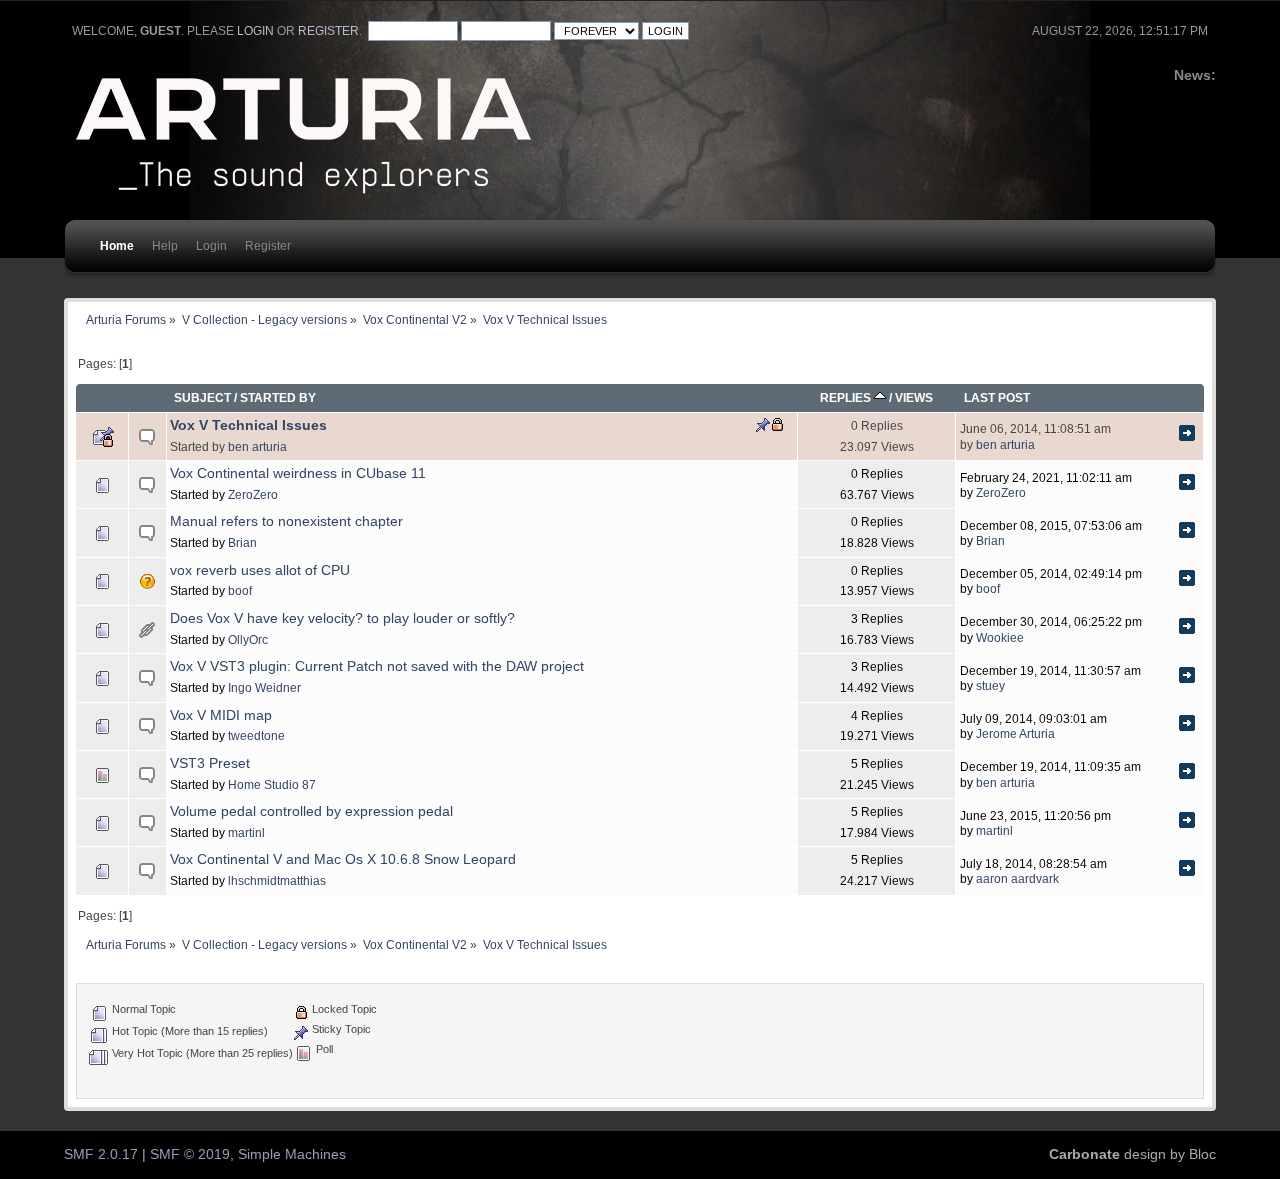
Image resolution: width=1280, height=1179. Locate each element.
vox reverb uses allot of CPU (260, 570)
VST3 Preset (210, 763)
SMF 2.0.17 (101, 1154)
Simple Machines (292, 1154)
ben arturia (257, 446)
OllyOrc (248, 639)
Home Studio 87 (272, 784)
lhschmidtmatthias (277, 880)
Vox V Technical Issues (248, 425)
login (255, 31)
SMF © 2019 (190, 1154)
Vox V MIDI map (221, 715)
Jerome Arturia (1015, 733)
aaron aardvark (1017, 878)
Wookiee (1000, 637)
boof (240, 590)
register (328, 31)
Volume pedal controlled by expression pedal (311, 811)
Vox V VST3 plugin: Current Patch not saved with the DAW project (377, 666)
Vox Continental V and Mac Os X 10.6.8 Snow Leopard (343, 859)
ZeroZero (253, 494)
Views (914, 397)
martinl (246, 832)
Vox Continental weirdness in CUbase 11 (298, 473)
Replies (847, 397)
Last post (997, 397)
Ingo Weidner (264, 687)
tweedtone (256, 735)
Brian (242, 542)
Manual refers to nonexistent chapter (286, 521)
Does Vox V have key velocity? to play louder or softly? (342, 618)
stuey (990, 685)
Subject (202, 397)
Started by (278, 397)
